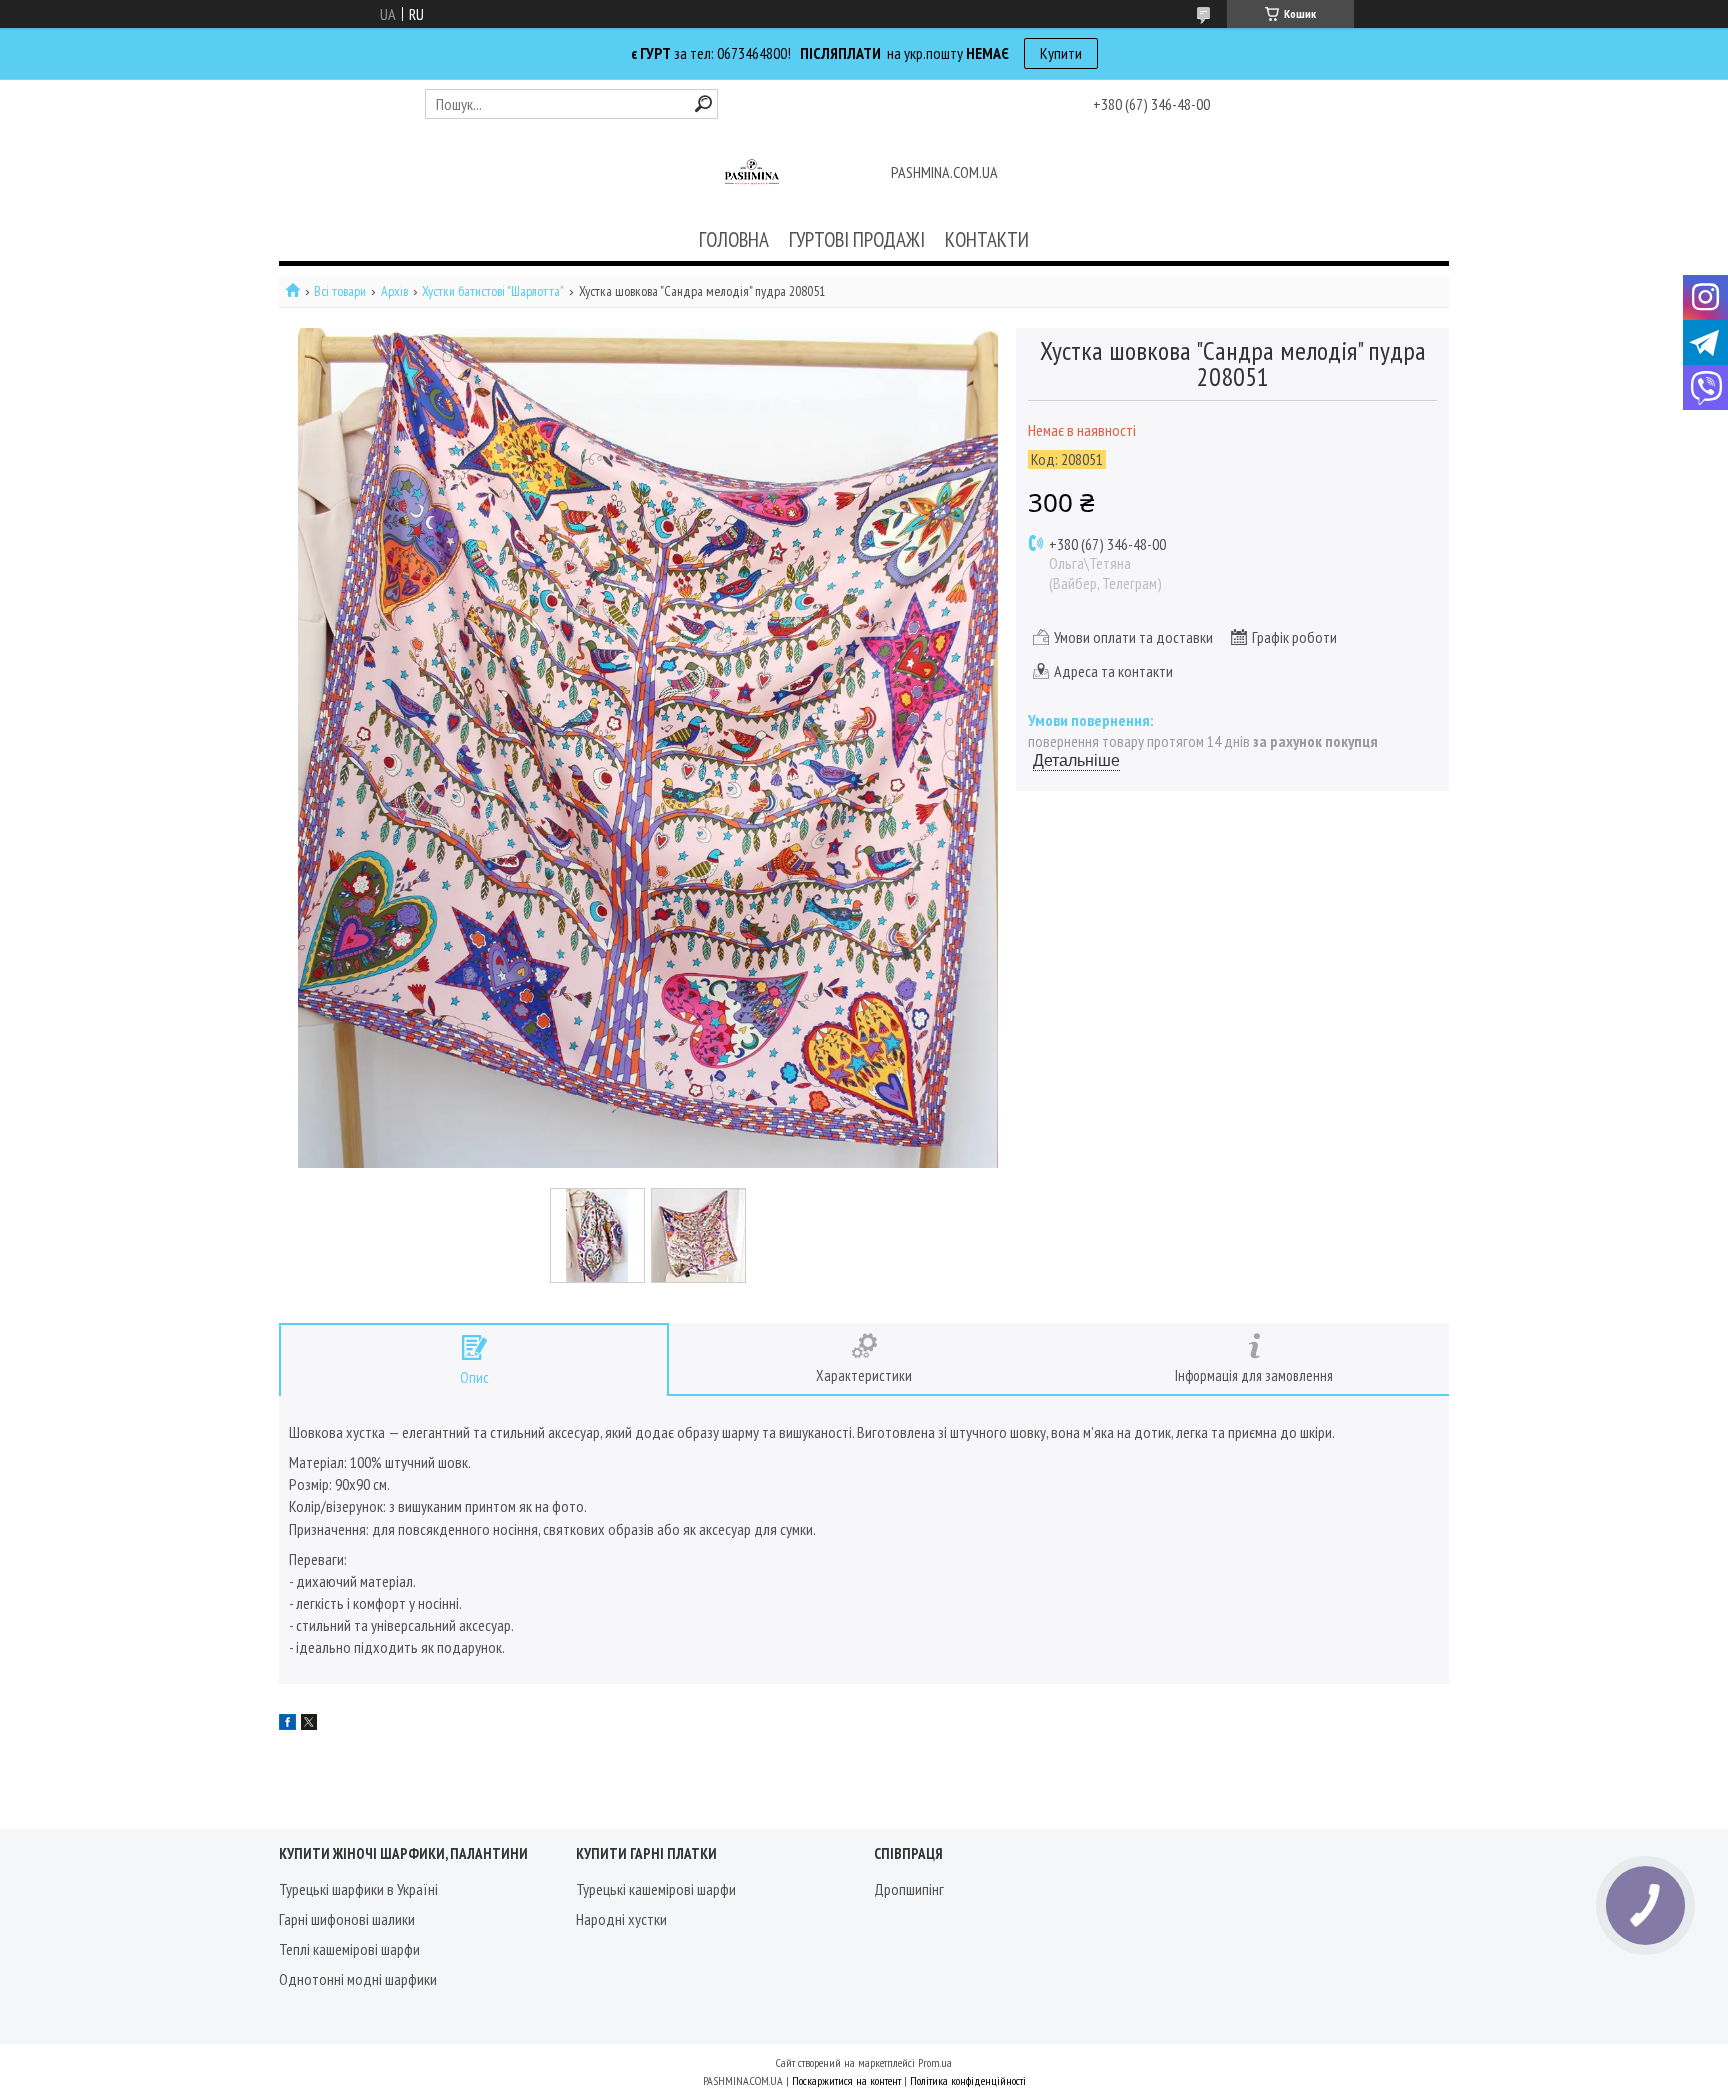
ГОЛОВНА (734, 239)
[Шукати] (703, 103)
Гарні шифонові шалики (347, 1919)
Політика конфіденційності (968, 2080)
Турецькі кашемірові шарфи (656, 1889)
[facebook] (287, 1724)
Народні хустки (621, 1919)
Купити (1061, 53)
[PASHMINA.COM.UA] (752, 174)
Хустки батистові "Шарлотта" (493, 291)
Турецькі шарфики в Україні (358, 1889)
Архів (394, 291)
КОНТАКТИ (987, 239)
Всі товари (340, 291)
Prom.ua (935, 2062)
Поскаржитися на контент (846, 2080)
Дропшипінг (909, 1889)
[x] (309, 1724)
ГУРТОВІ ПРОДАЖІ (857, 239)
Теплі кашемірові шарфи (349, 1949)
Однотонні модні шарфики (358, 1979)
